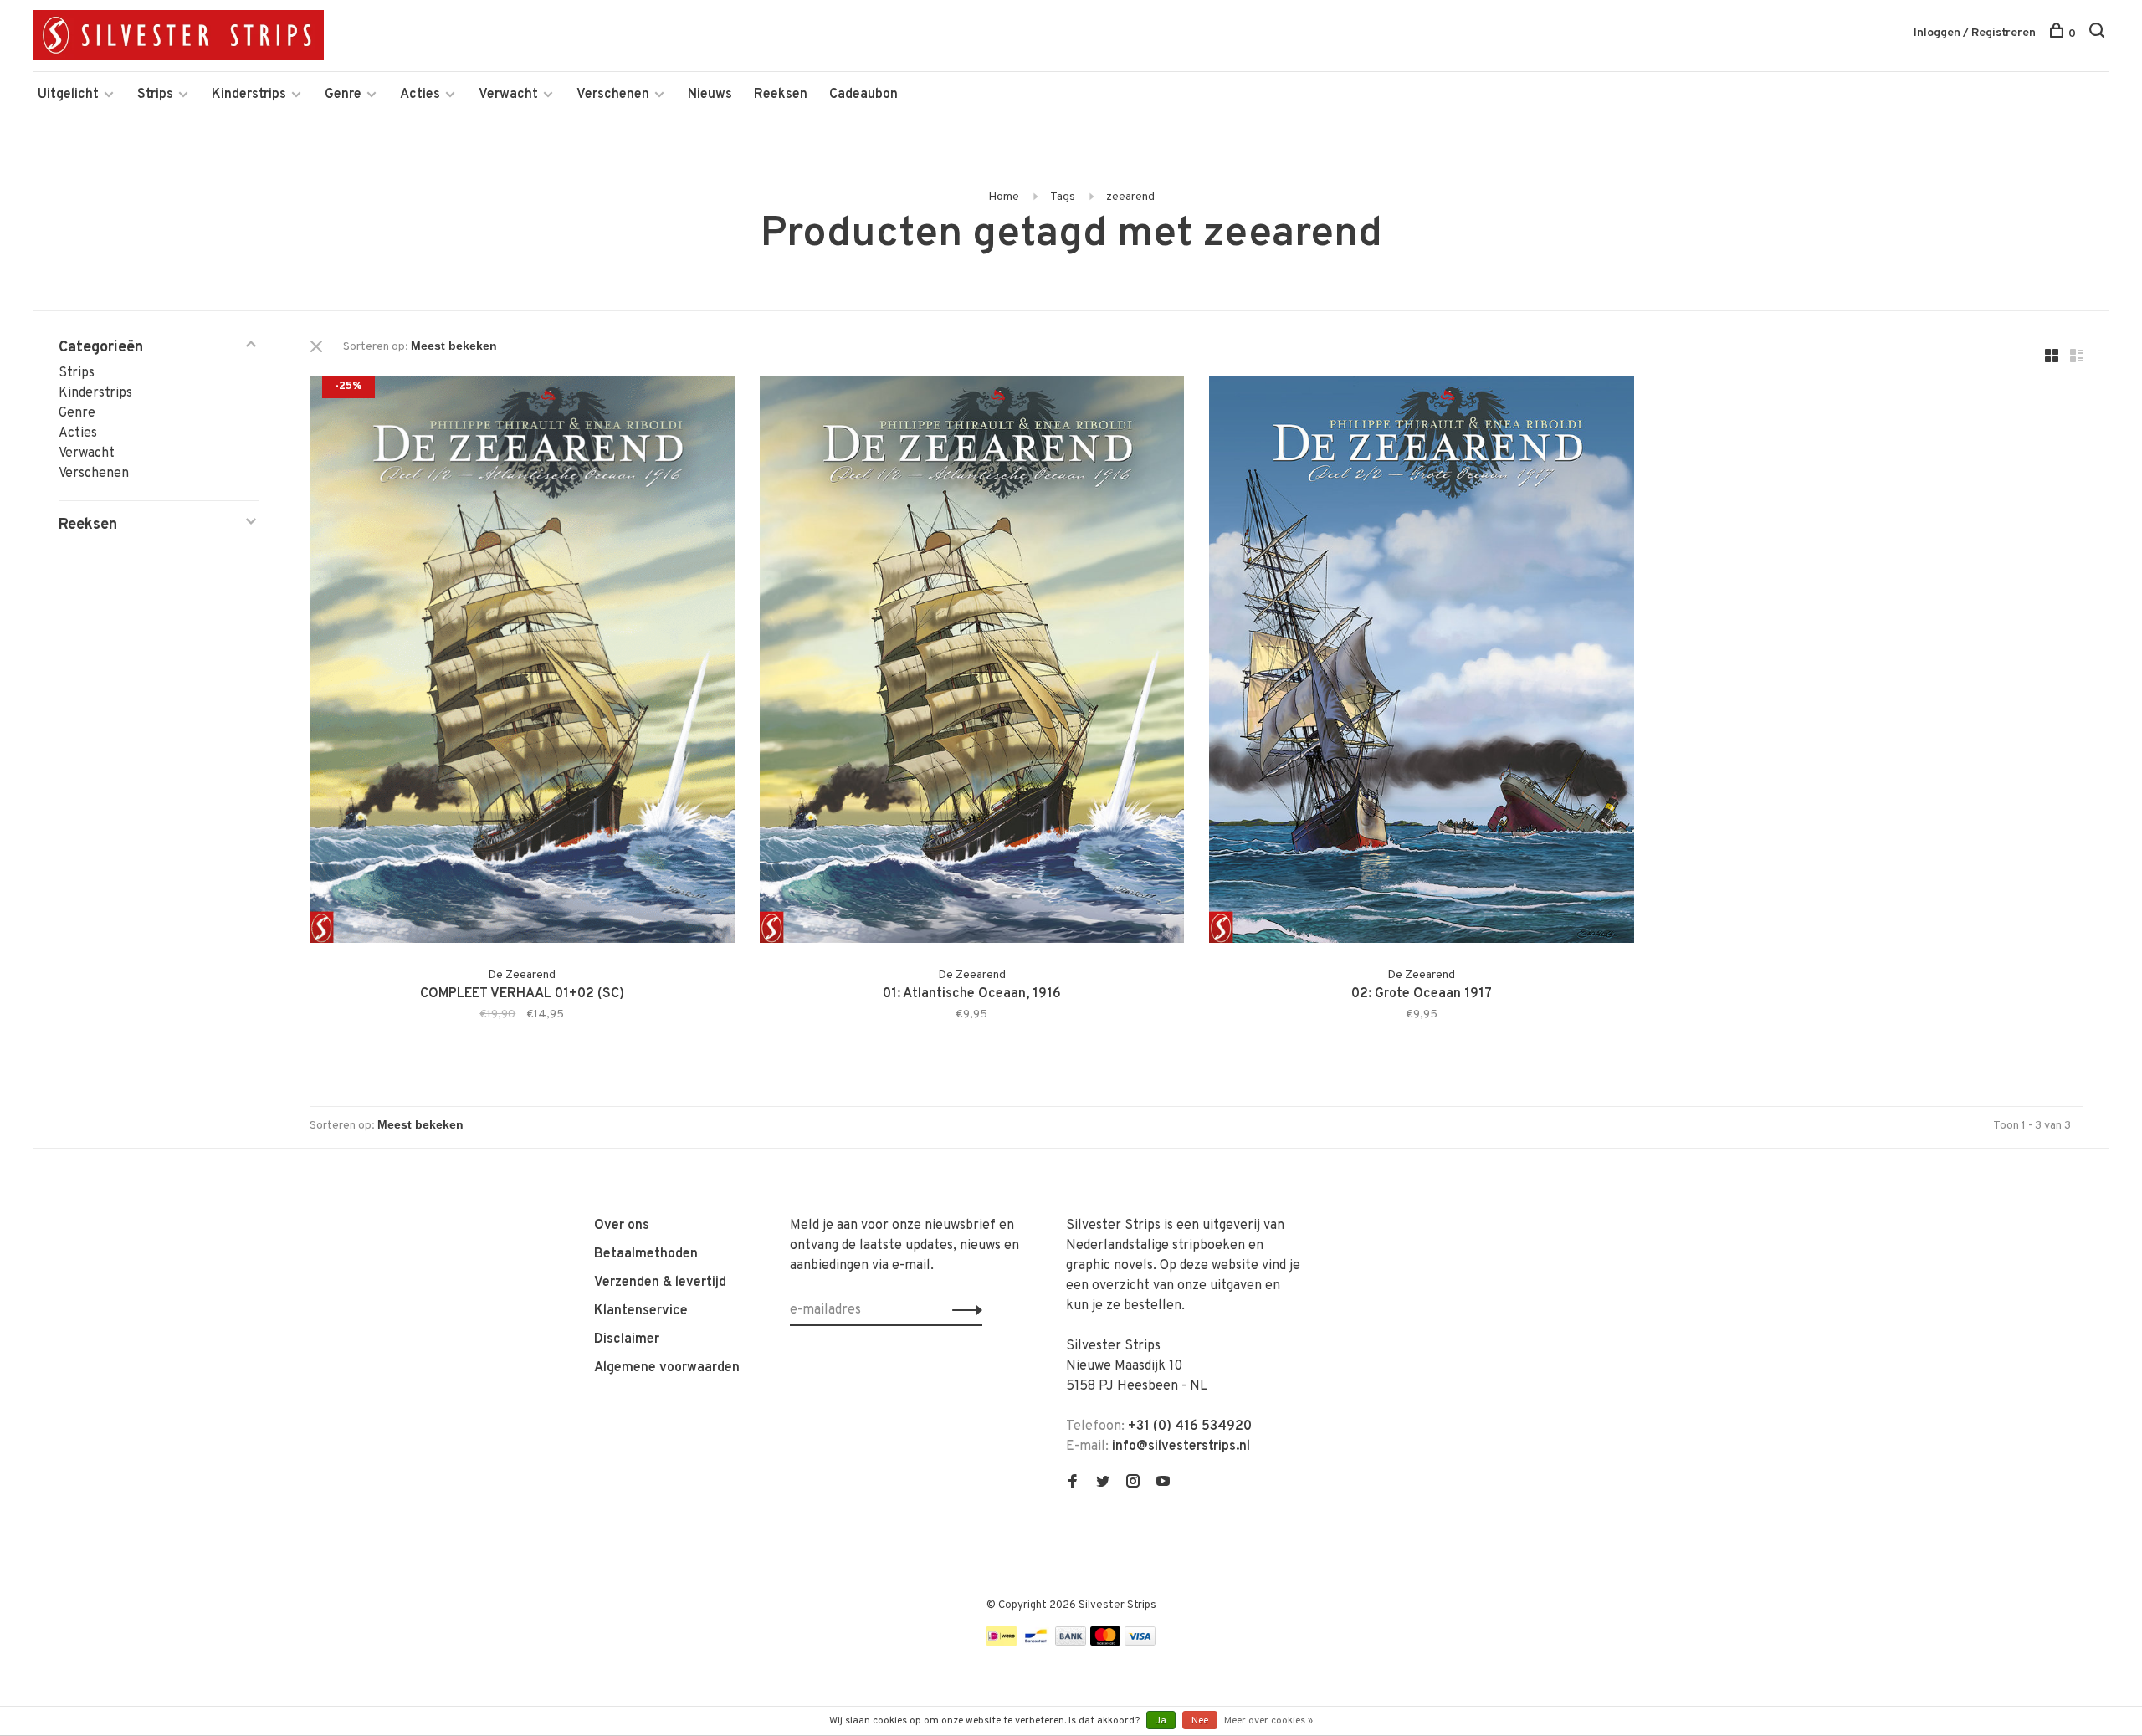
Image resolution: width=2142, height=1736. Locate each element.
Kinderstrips (249, 95)
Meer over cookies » (1268, 1721)
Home (1004, 197)
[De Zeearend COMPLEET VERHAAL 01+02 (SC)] (522, 663)
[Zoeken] (2099, 34)
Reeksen (781, 95)
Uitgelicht (68, 95)
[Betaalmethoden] (1002, 1642)
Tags (1063, 197)
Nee (1200, 1721)
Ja (1161, 1721)
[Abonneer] (963, 1310)
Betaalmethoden (646, 1254)
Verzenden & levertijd (660, 1283)
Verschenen (613, 95)
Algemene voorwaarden (667, 1368)
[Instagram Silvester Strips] (1133, 1483)
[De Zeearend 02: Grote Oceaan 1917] (1422, 663)
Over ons (622, 1226)
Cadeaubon (863, 95)
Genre (343, 95)
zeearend (1130, 197)
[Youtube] (1163, 1483)
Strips (155, 95)
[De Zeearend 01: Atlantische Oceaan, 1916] (972, 663)
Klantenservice (641, 1311)
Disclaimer (627, 1339)
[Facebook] (1073, 1483)
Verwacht (508, 95)
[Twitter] (1103, 1483)
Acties (420, 95)
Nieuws (710, 95)
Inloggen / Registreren (1975, 33)
